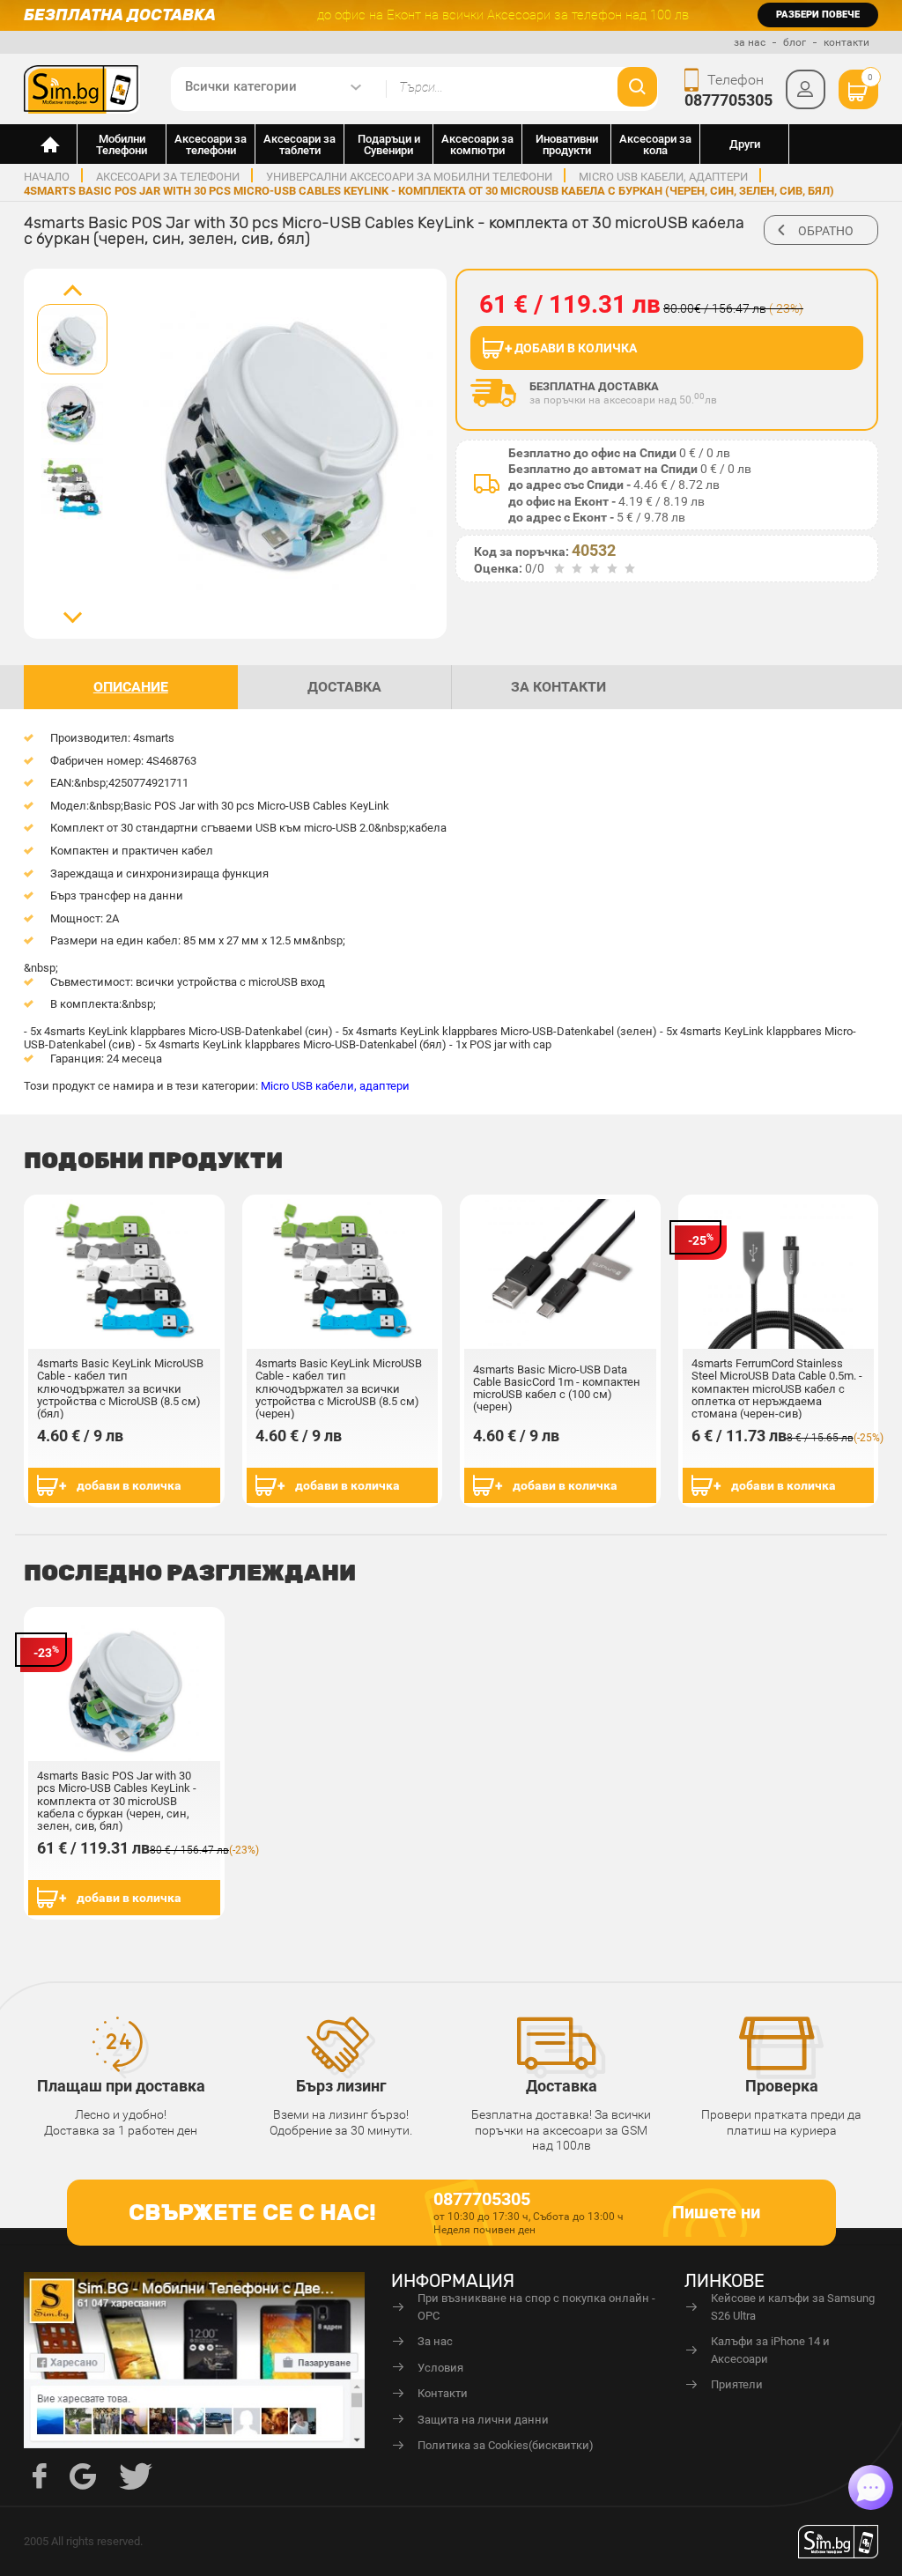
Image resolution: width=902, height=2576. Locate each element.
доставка (344, 687)
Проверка (782, 2086)
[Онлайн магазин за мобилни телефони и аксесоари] (51, 144)
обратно (826, 231)
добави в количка (129, 1485)
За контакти (558, 687)
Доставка (562, 2086)
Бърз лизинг (341, 2086)
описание (131, 687)
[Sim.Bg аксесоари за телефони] (82, 88)
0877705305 (728, 100)
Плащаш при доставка (121, 2086)
